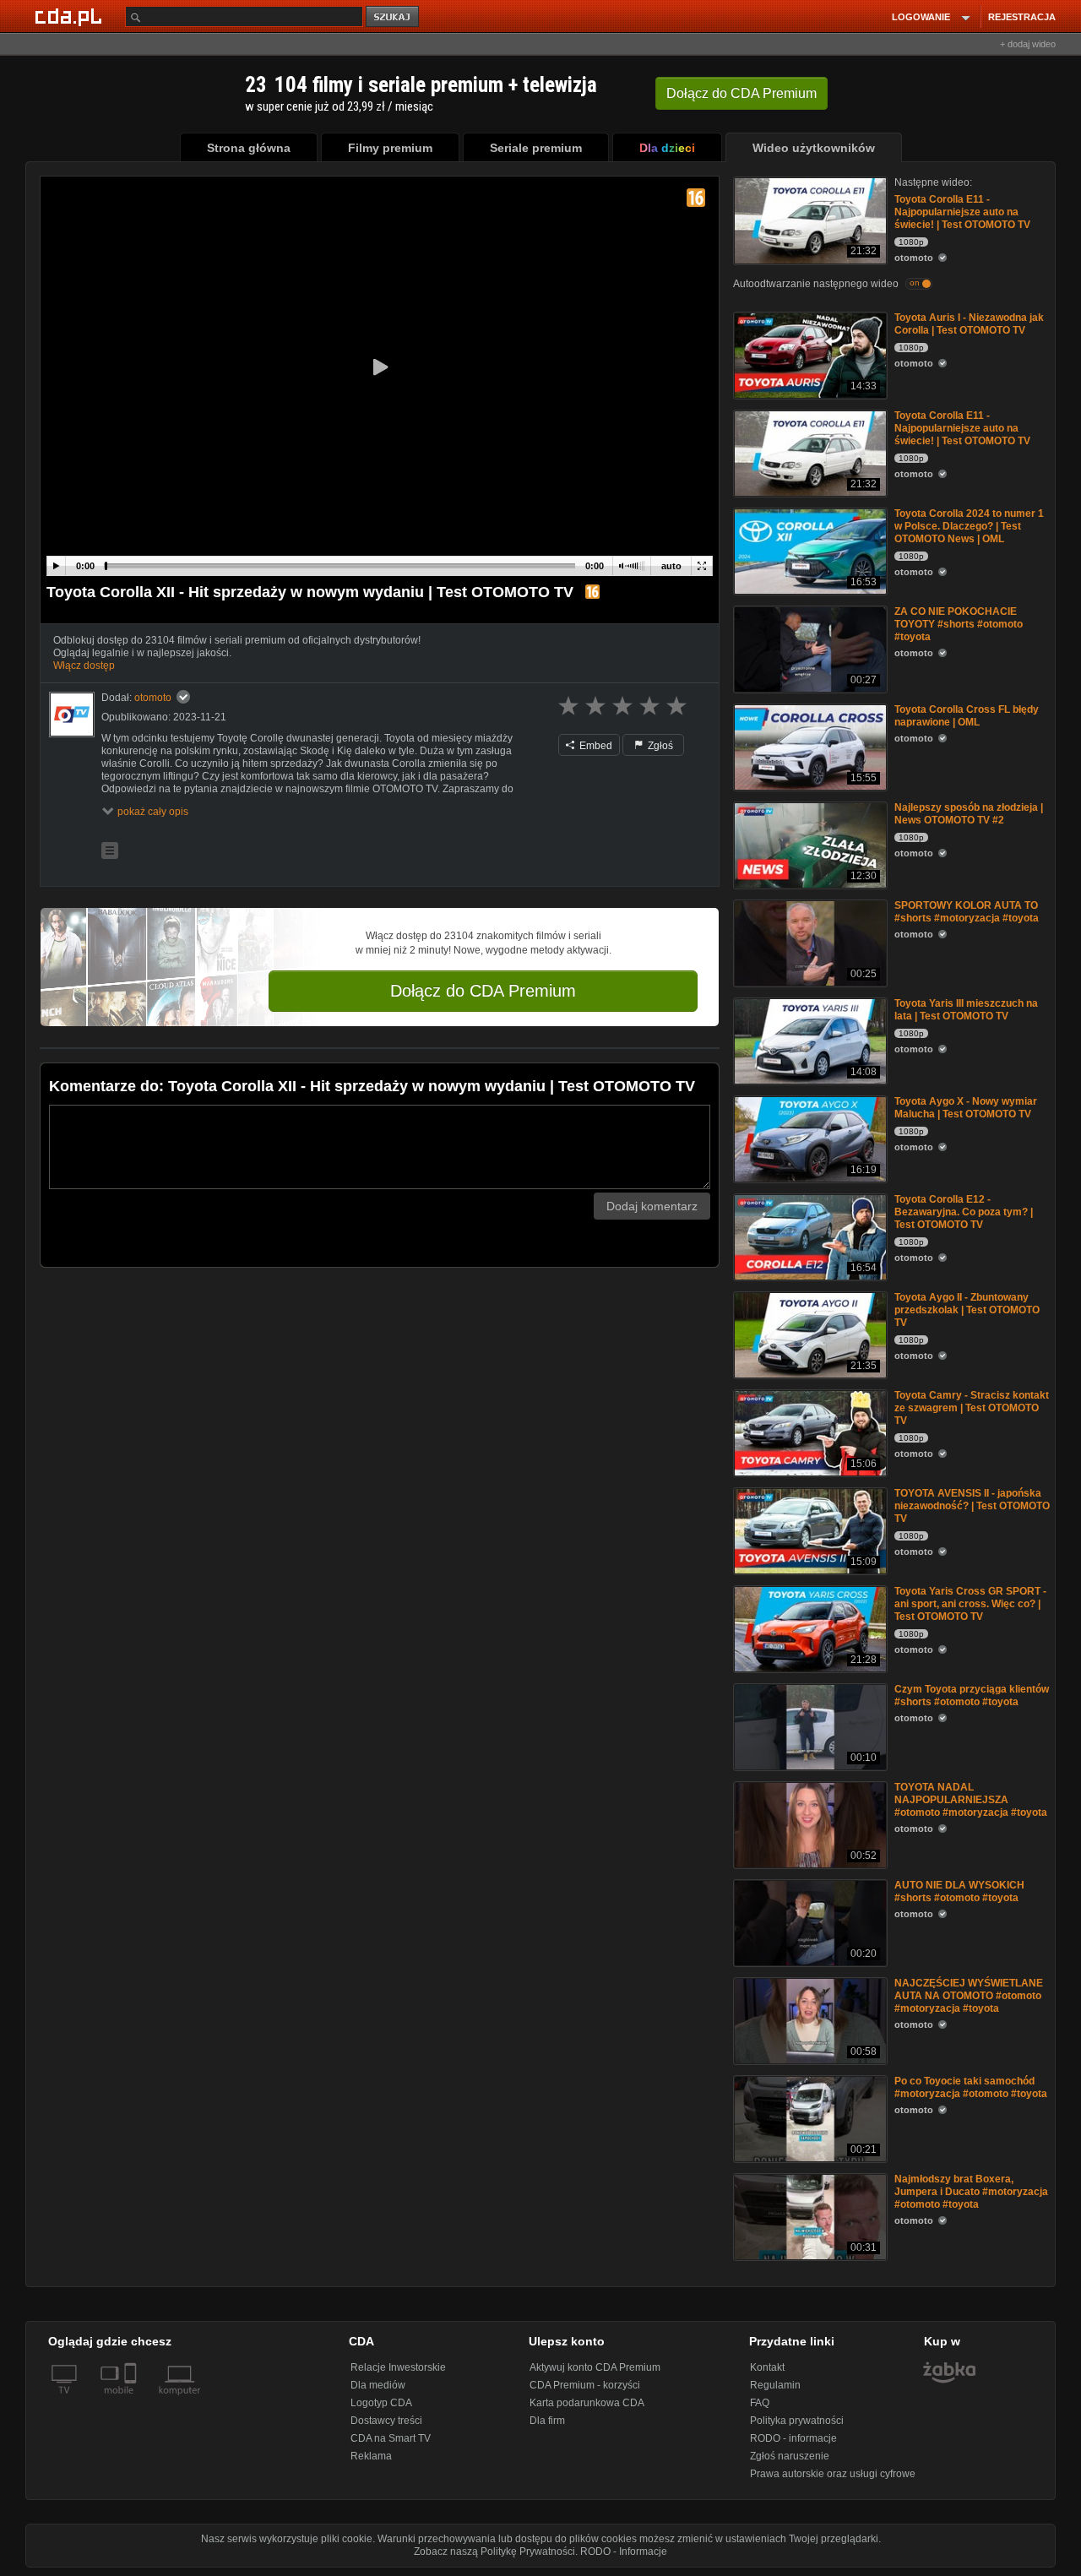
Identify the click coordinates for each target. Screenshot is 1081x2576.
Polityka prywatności (797, 2421)
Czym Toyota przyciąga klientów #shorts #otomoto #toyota (972, 1696)
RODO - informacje (793, 2438)
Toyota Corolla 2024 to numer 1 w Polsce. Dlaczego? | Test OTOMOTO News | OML (969, 526)
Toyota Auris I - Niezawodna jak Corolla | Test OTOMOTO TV (969, 324)
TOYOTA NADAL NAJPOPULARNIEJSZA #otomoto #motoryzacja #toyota (971, 1800)
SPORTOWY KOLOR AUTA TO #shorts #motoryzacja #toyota (967, 912)
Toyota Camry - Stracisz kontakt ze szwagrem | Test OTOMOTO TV (972, 1408)
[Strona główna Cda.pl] (71, 16)
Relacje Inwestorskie (398, 2367)
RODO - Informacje (624, 2552)
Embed (595, 746)
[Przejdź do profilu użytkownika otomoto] (72, 715)
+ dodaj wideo (1028, 44)
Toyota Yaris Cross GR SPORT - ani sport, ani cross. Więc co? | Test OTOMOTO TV (970, 1604)
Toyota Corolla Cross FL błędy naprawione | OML (967, 716)
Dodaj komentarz (652, 1206)
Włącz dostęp (84, 666)
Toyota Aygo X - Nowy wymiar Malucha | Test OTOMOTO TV (966, 1108)
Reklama (371, 2456)
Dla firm (547, 2421)
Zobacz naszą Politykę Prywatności (494, 2552)
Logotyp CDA (381, 2403)
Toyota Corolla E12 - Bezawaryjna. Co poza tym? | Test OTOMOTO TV (964, 1212)
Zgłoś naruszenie (790, 2456)
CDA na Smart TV (391, 2438)
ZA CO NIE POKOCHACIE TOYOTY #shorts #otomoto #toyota (959, 624)
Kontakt (767, 2367)
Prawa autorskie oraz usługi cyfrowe (833, 2474)
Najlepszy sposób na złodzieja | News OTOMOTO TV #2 (969, 814)
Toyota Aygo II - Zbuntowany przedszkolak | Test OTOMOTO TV (967, 1310)
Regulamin (775, 2385)
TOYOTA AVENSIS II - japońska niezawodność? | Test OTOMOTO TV (972, 1506)
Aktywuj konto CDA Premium (595, 2367)
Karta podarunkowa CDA (587, 2403)
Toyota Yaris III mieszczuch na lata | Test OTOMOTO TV (966, 1010)
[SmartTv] (132, 2400)
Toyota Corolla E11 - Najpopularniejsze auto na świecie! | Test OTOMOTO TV (962, 212)
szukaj (394, 17)
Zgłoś (659, 746)
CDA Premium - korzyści (585, 2385)
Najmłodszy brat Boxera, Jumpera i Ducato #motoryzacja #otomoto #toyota (971, 2192)
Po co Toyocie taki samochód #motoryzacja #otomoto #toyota (971, 2087)
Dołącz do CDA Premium (483, 991)
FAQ (760, 2403)
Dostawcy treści (386, 2421)
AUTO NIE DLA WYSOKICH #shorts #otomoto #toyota (959, 1891)
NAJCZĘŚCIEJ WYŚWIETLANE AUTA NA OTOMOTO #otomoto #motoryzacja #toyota (969, 1996)
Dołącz (741, 93)
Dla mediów (378, 2385)
